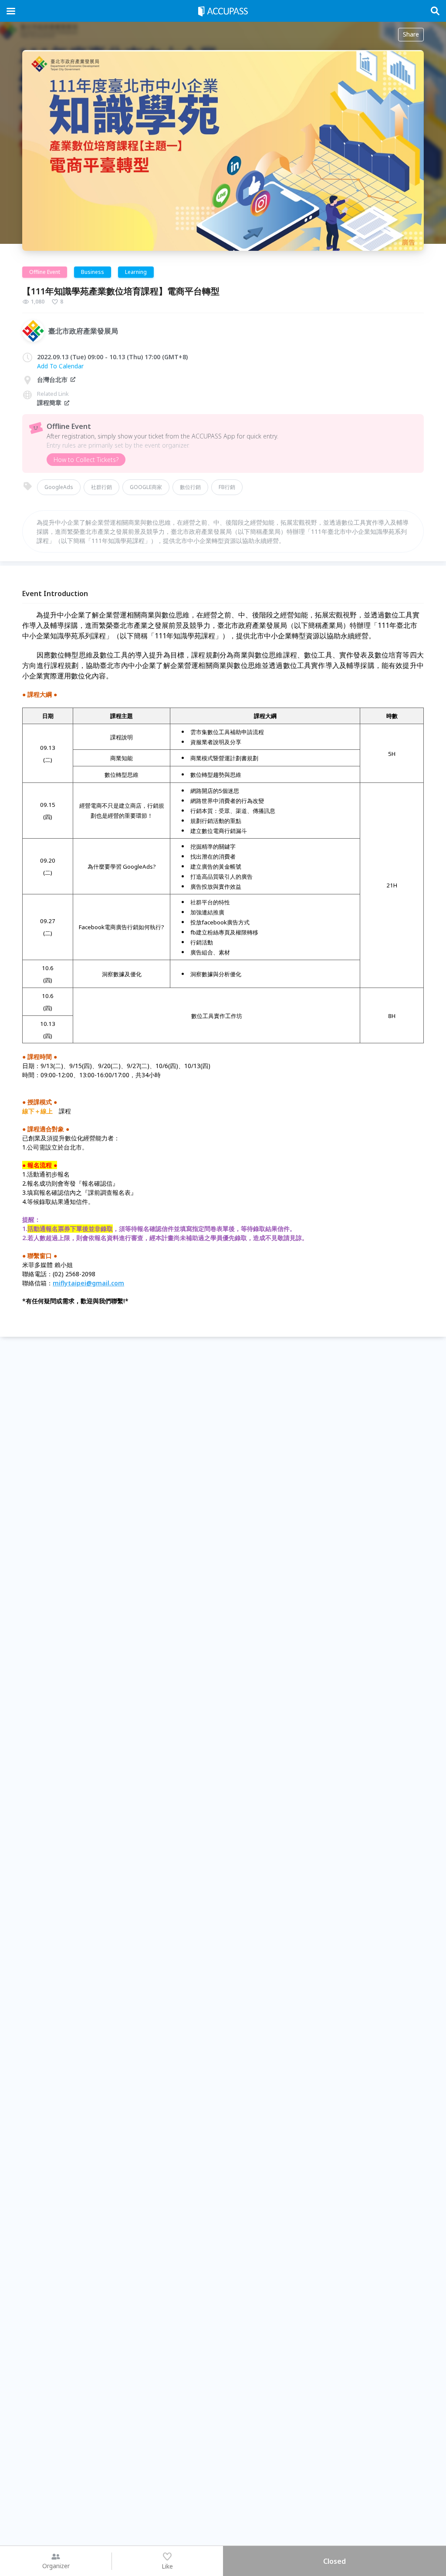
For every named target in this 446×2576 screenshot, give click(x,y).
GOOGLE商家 (146, 487)
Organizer (56, 2566)
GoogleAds (59, 487)
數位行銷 (190, 487)
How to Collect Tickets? (86, 460)
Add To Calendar (60, 366)
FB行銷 (227, 487)
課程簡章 (49, 403)
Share (411, 34)
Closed (334, 2561)
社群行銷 (101, 487)
